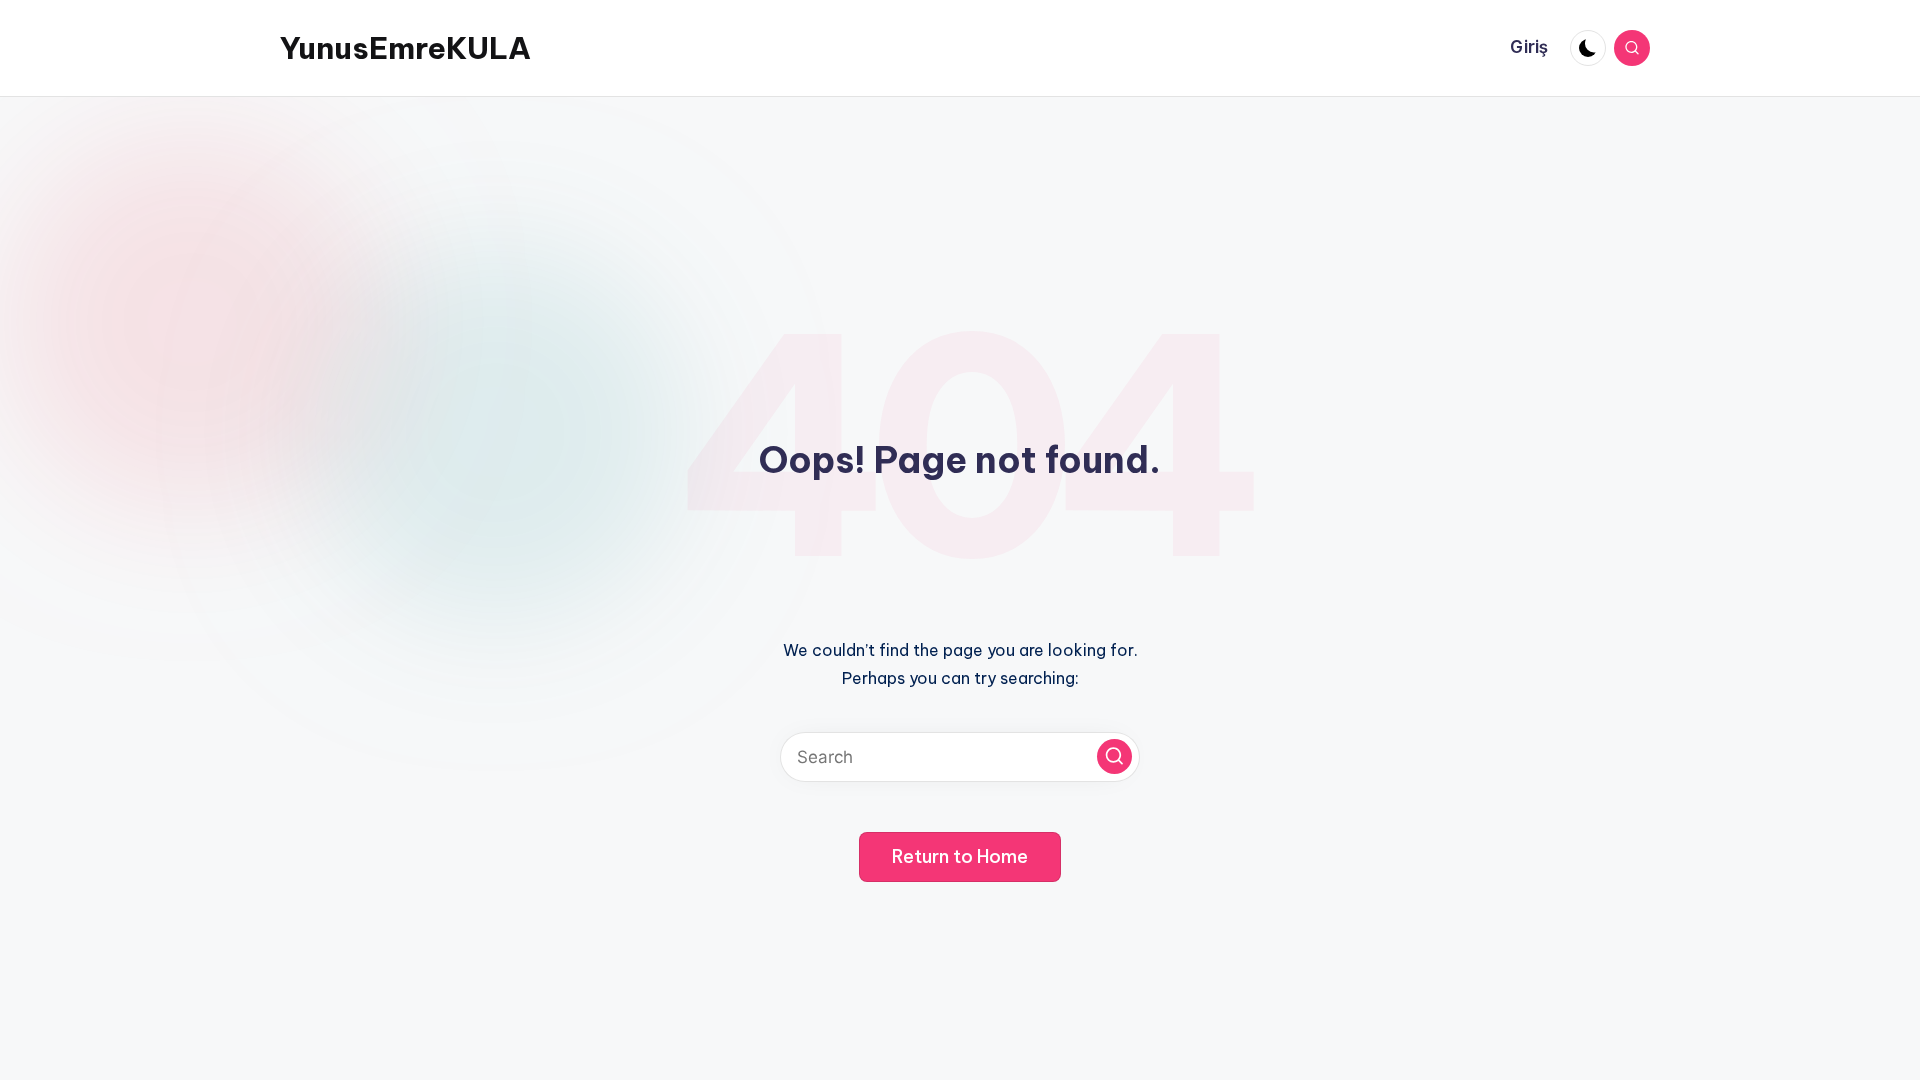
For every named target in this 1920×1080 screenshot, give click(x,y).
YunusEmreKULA (405, 48)
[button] (1114, 756)
